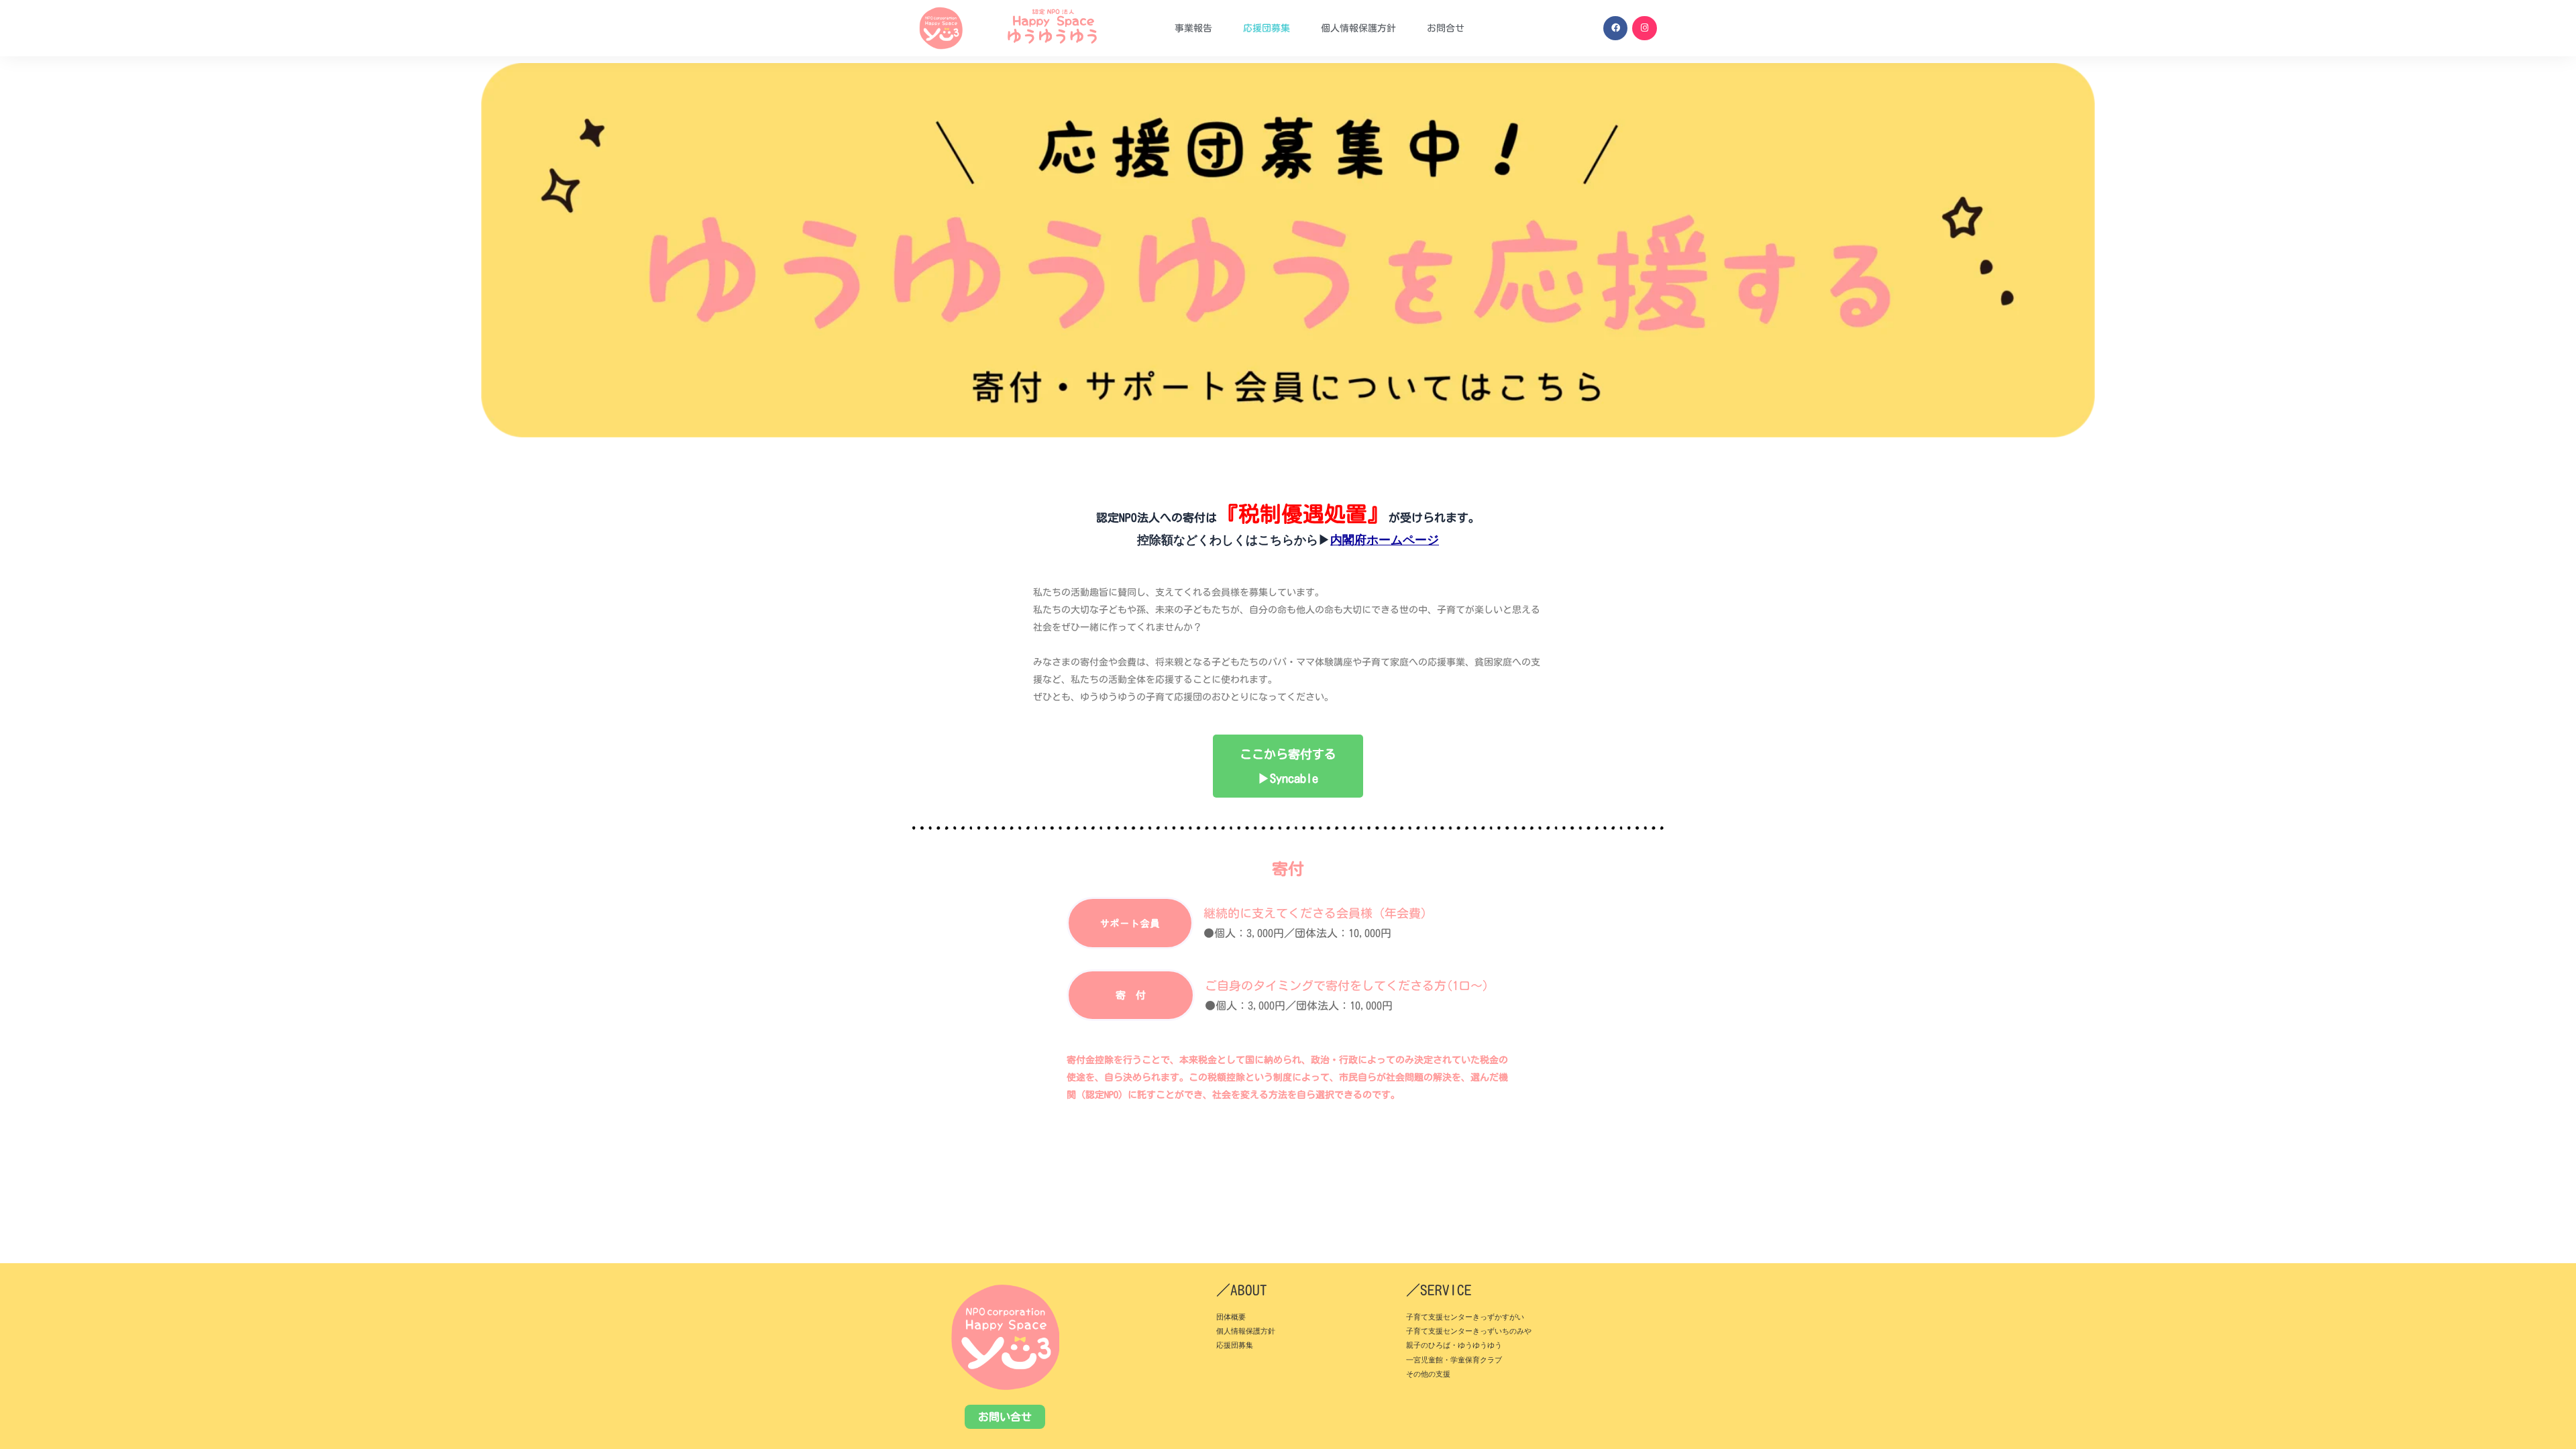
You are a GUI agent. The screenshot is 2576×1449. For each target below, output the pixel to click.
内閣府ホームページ (1385, 540)
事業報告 (1193, 28)
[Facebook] (1615, 28)
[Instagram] (1644, 28)
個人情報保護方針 (1358, 28)
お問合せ (1446, 28)
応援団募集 (1267, 28)
